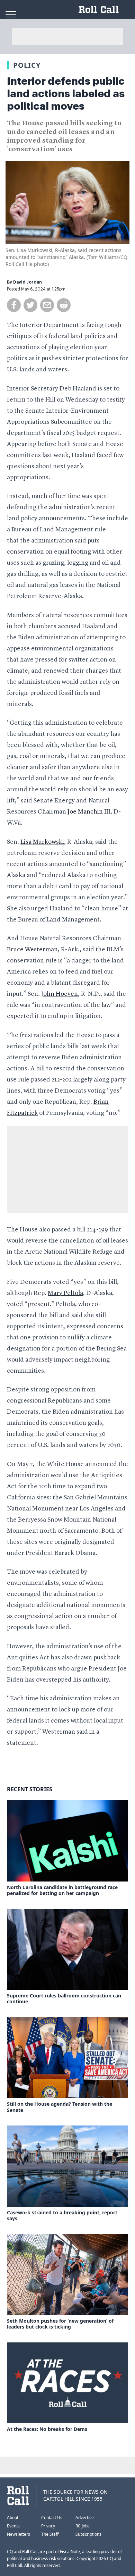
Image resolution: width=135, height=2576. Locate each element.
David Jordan (28, 282)
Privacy (48, 2526)
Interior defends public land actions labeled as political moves (66, 94)
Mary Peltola (65, 1293)
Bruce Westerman (32, 950)
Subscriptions (88, 2534)
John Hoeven (60, 994)
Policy (27, 65)
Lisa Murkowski (42, 842)
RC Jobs (83, 2526)
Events (13, 2526)
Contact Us (52, 2518)
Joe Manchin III (89, 812)
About (13, 2518)
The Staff (50, 2534)
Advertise (85, 2518)
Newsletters (19, 2534)
